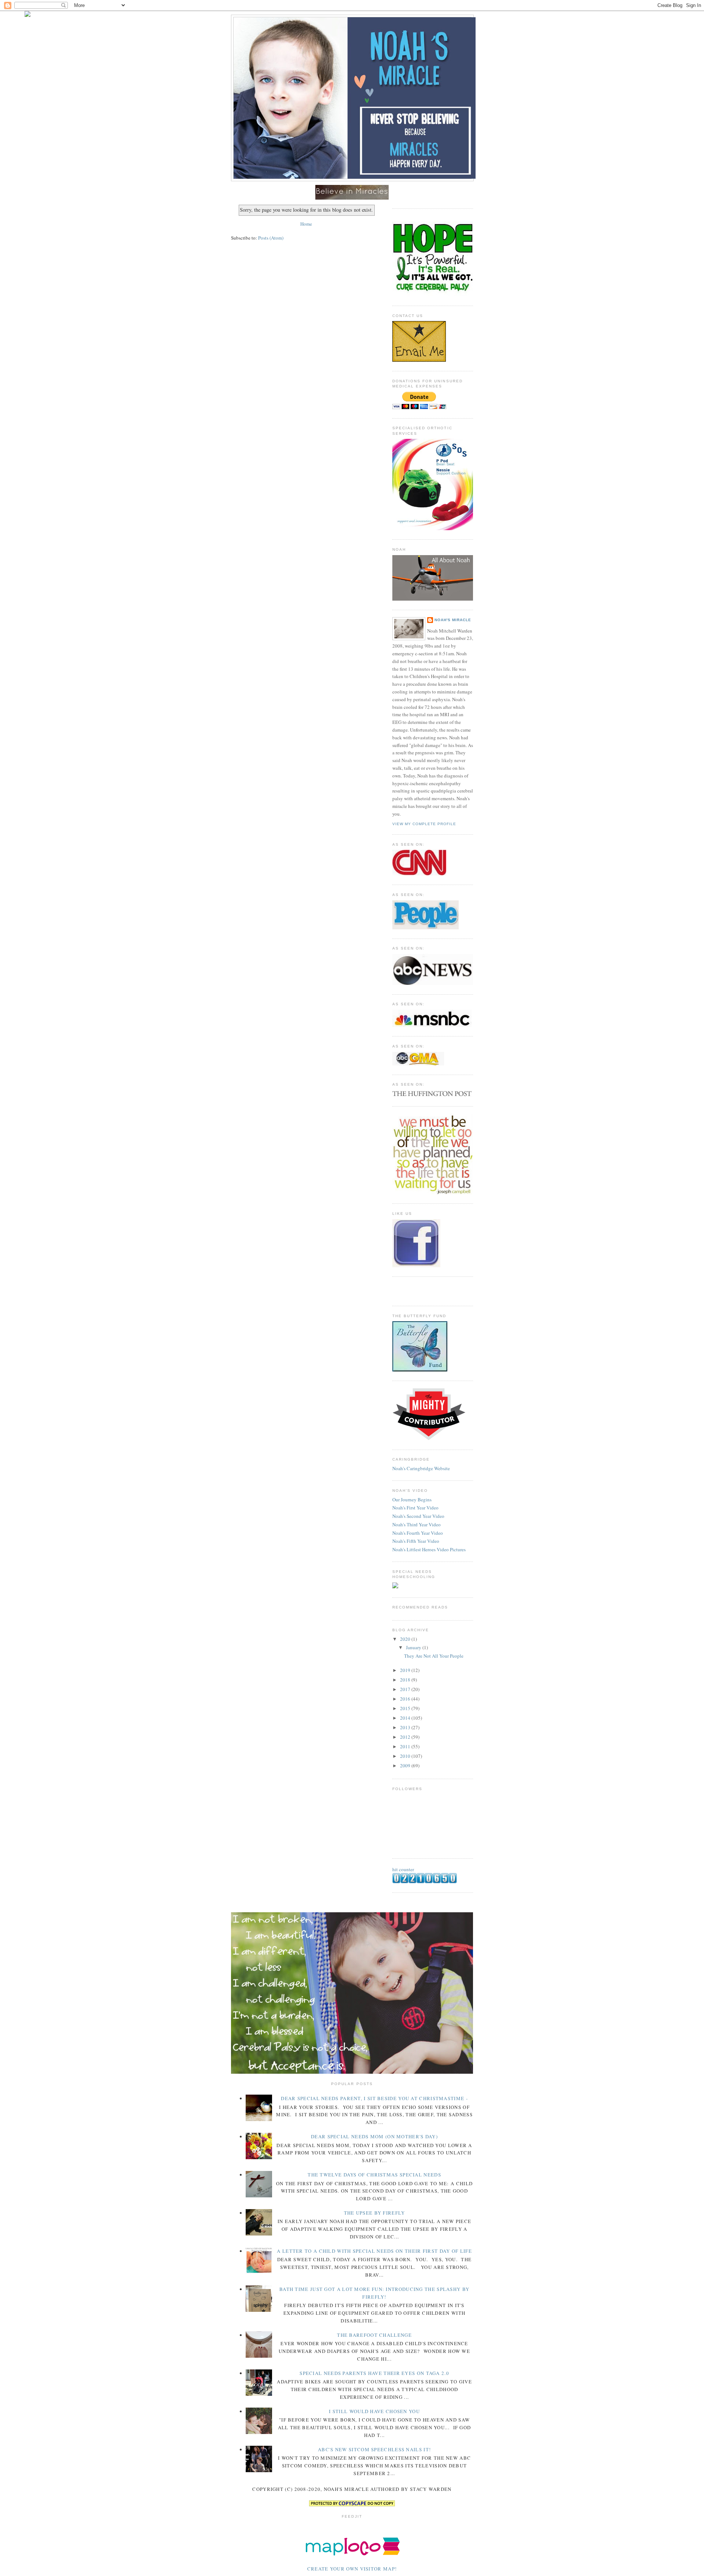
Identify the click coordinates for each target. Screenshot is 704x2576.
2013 (406, 1727)
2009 (406, 1766)
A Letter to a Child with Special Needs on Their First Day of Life (374, 2251)
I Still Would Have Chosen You (374, 2411)
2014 (406, 1718)
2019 (406, 1670)
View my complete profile (424, 824)
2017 (406, 1689)
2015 (406, 1708)
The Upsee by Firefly (375, 2213)
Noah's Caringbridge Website (421, 1468)
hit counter (403, 1869)
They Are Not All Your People (434, 1656)
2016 (406, 1699)
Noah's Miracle (453, 620)
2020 (406, 1639)
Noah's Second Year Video (418, 1516)
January (414, 1647)
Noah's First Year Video (415, 1508)
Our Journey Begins (412, 1500)
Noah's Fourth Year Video (418, 1533)
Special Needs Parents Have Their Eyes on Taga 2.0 (374, 2373)
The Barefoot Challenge (374, 2335)
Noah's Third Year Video (417, 1524)
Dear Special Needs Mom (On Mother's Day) (374, 2136)
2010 (406, 1756)
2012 (406, 1737)
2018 (406, 1680)
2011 (406, 1746)
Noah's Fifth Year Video (416, 1541)
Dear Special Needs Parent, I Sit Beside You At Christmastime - (374, 2098)
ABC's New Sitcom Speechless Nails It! (374, 2449)
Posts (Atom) (271, 238)
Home (306, 224)
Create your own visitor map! (352, 2569)
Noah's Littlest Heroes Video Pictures (429, 1549)
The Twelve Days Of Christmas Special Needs (374, 2175)
